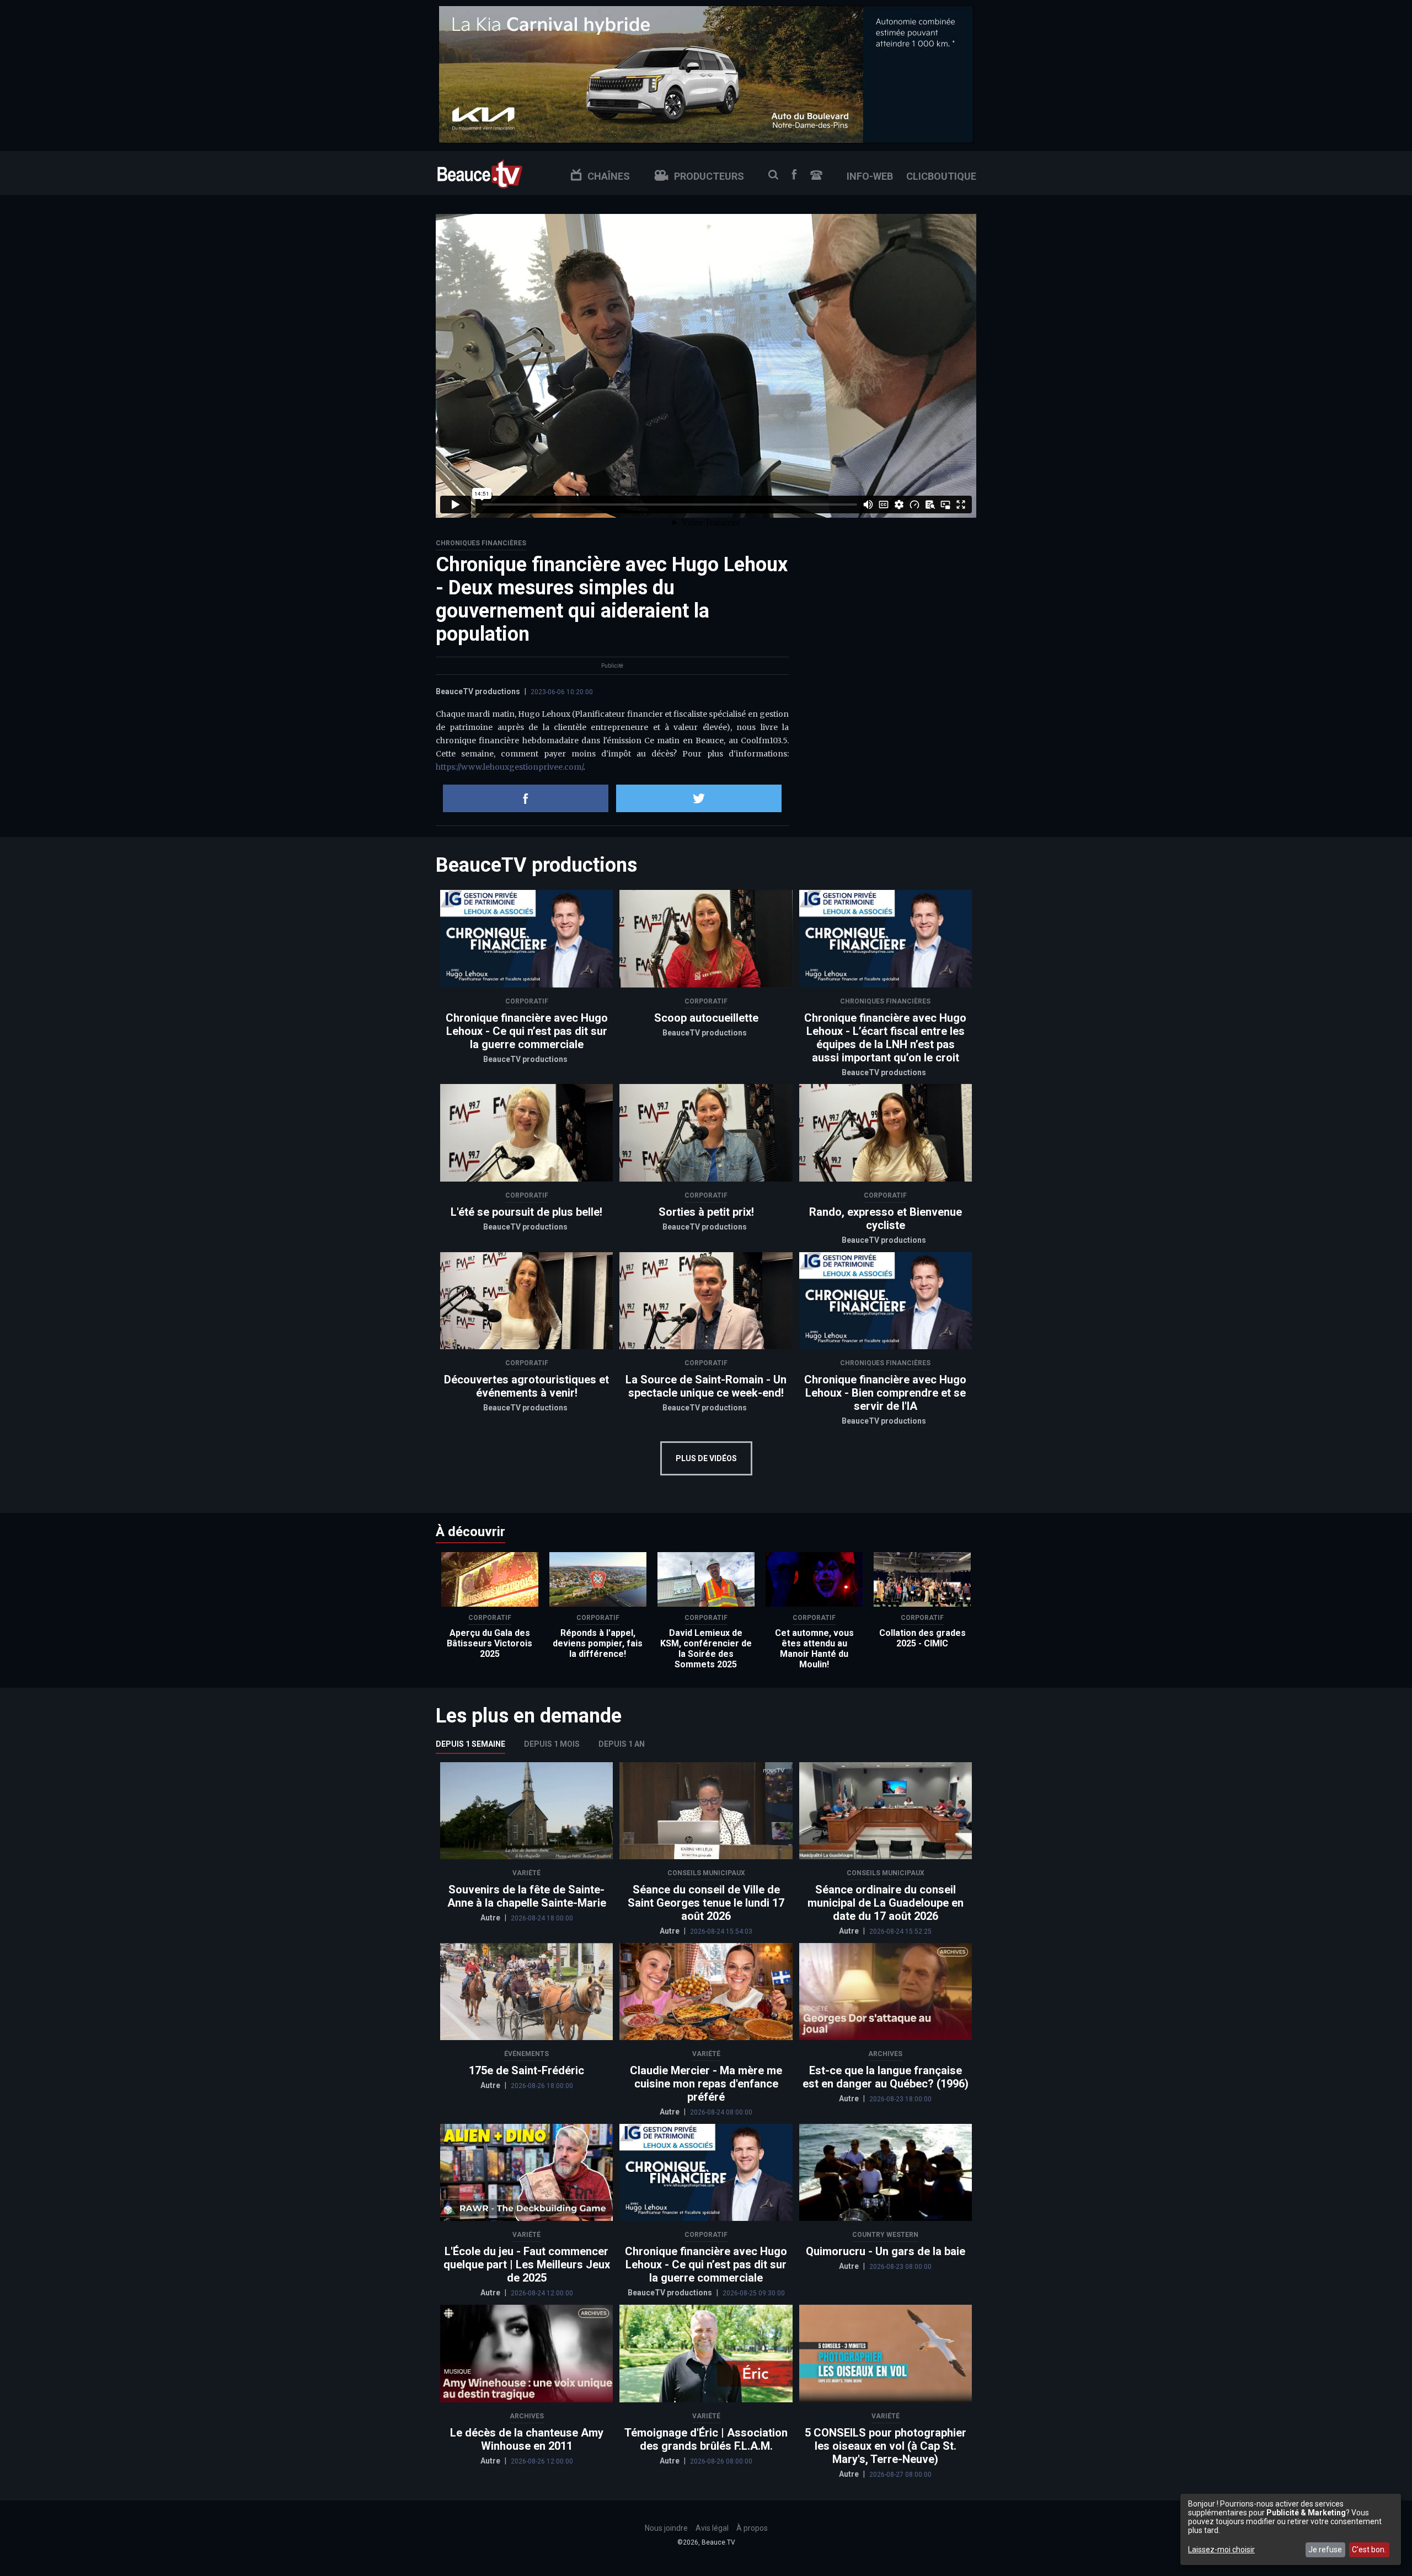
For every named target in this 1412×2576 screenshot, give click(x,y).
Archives (885, 2054)
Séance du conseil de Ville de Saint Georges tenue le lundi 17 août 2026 (706, 1903)
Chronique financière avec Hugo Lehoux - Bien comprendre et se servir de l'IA (885, 1393)
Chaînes (609, 176)
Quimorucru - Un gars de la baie (886, 2251)
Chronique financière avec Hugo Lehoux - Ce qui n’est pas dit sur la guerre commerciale (527, 1031)
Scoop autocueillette (706, 1018)
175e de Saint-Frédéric (526, 2070)
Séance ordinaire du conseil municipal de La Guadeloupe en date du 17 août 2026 (886, 1903)
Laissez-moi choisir (1221, 2550)
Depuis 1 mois (552, 1744)
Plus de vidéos (706, 1458)
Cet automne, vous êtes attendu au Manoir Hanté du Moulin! (814, 1649)
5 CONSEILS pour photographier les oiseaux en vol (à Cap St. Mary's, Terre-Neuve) (886, 2446)
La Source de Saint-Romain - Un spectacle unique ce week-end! (706, 1386)
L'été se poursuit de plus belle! (526, 1212)
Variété (526, 1873)
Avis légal (712, 2528)
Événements (526, 2054)
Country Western (885, 2235)
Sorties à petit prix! (706, 1212)
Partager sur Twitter (699, 798)
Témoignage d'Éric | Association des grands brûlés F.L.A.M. (706, 2439)
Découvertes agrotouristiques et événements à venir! (526, 1386)
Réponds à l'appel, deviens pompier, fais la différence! (598, 1643)
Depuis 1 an (622, 1744)
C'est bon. (1369, 2550)
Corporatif (527, 1001)
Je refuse (1325, 2550)
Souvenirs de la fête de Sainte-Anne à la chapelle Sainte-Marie (527, 1896)
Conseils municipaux (706, 1873)
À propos (752, 2528)
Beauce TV (480, 173)
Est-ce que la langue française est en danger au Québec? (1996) (886, 2077)
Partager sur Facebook (526, 798)
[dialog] (1291, 2529)
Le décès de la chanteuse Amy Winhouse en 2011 (527, 2439)
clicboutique (941, 176)
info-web (870, 176)
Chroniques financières (481, 543)
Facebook (794, 175)
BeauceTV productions (478, 691)
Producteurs (709, 176)
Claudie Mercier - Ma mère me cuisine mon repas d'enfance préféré (706, 2084)
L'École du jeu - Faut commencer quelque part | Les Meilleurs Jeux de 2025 (527, 2264)
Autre (491, 1918)
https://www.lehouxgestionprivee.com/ (509, 767)
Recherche (773, 175)
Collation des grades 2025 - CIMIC (922, 1638)
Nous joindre (816, 175)
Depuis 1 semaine (470, 1744)
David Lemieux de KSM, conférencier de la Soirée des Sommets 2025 (706, 1649)
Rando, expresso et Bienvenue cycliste (886, 1219)
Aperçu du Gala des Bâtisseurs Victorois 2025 (490, 1643)
